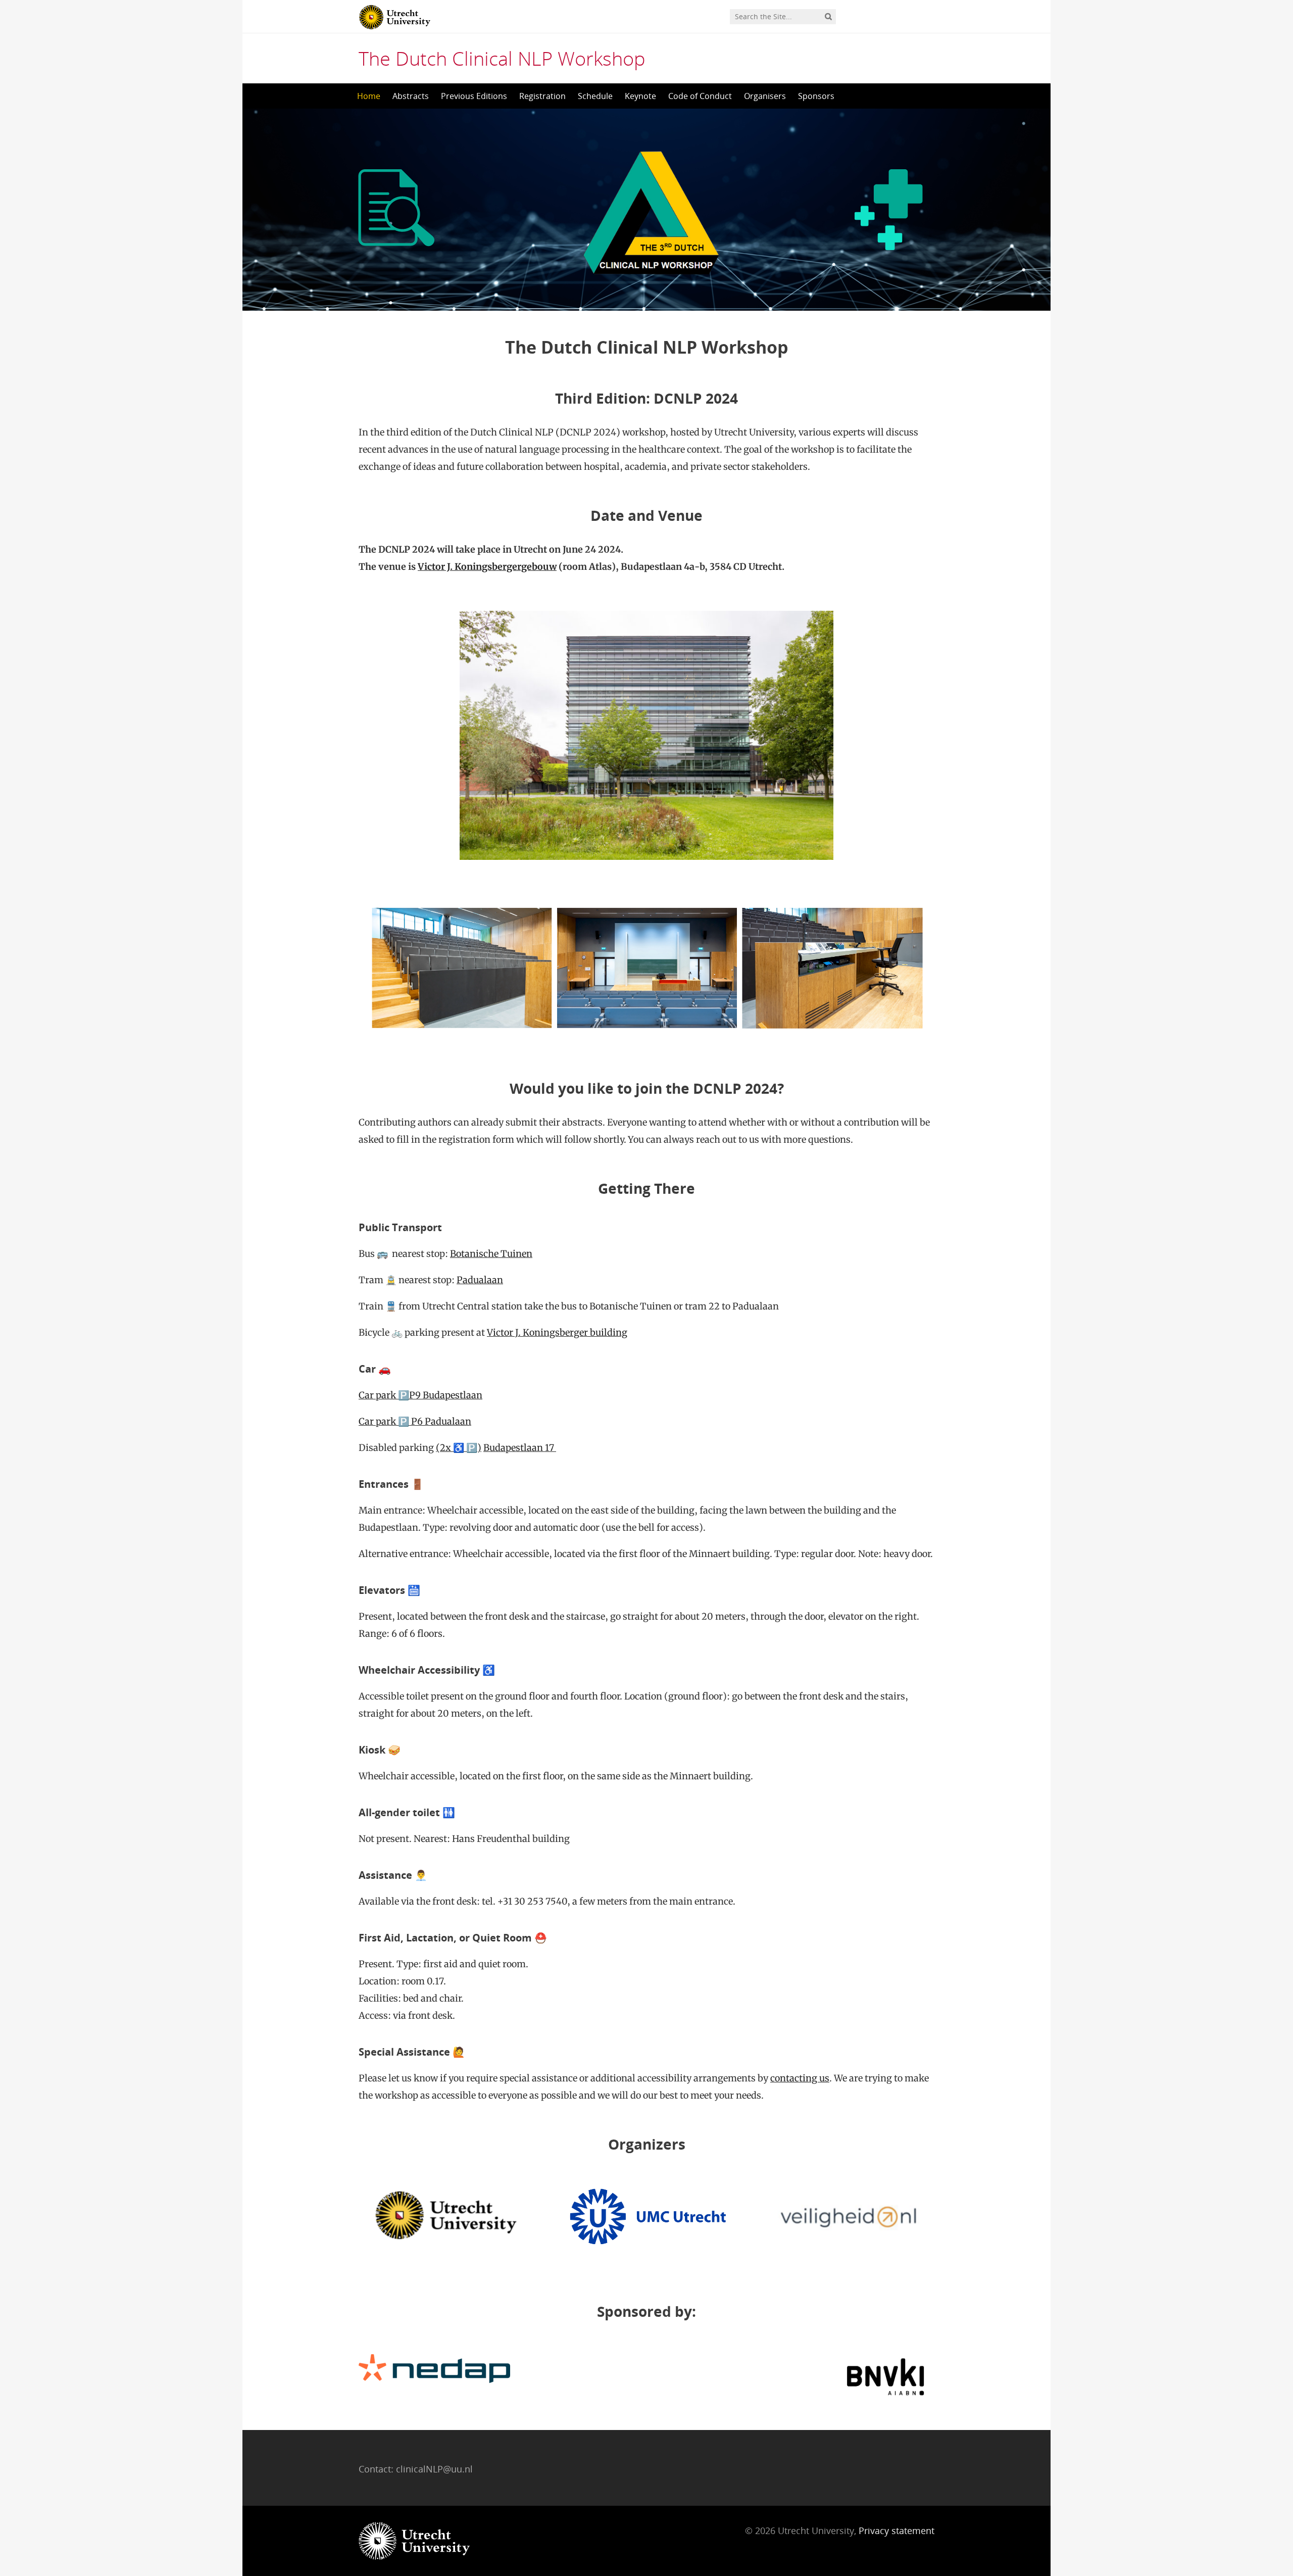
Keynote (640, 96)
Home (369, 96)
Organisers (765, 96)
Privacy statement (897, 2531)
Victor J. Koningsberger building (557, 1332)
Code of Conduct (700, 96)
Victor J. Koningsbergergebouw (487, 567)
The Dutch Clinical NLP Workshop (502, 58)
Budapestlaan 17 (520, 1448)
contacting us (800, 2078)
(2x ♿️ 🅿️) (459, 1448)
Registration (542, 96)
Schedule (595, 96)
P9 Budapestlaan (446, 1395)
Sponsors (816, 96)
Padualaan (480, 1280)
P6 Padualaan (440, 1421)
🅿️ (404, 1395)
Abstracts (411, 96)
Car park (378, 1395)
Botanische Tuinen (491, 1254)
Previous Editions (474, 96)
